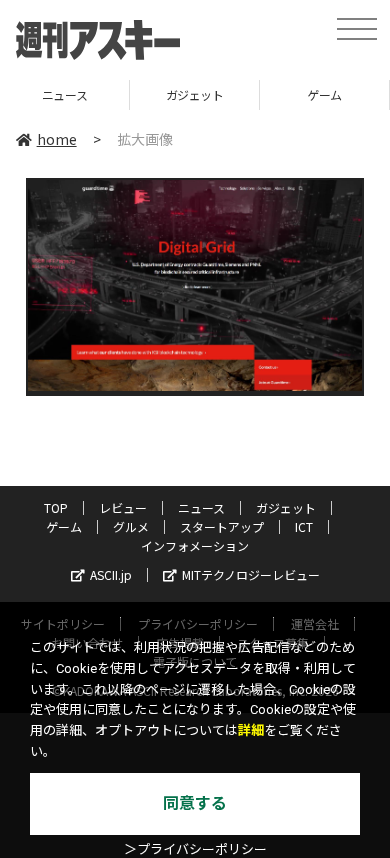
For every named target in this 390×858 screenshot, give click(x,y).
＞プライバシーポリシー (195, 849)
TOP (56, 507)
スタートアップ (222, 526)
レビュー (123, 507)
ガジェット (166, 94)
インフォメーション (195, 545)
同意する (195, 803)
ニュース (201, 507)
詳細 (251, 730)
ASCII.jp (111, 574)
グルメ (131, 526)
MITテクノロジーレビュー (251, 574)
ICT (304, 526)
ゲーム (296, 94)
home (57, 139)
